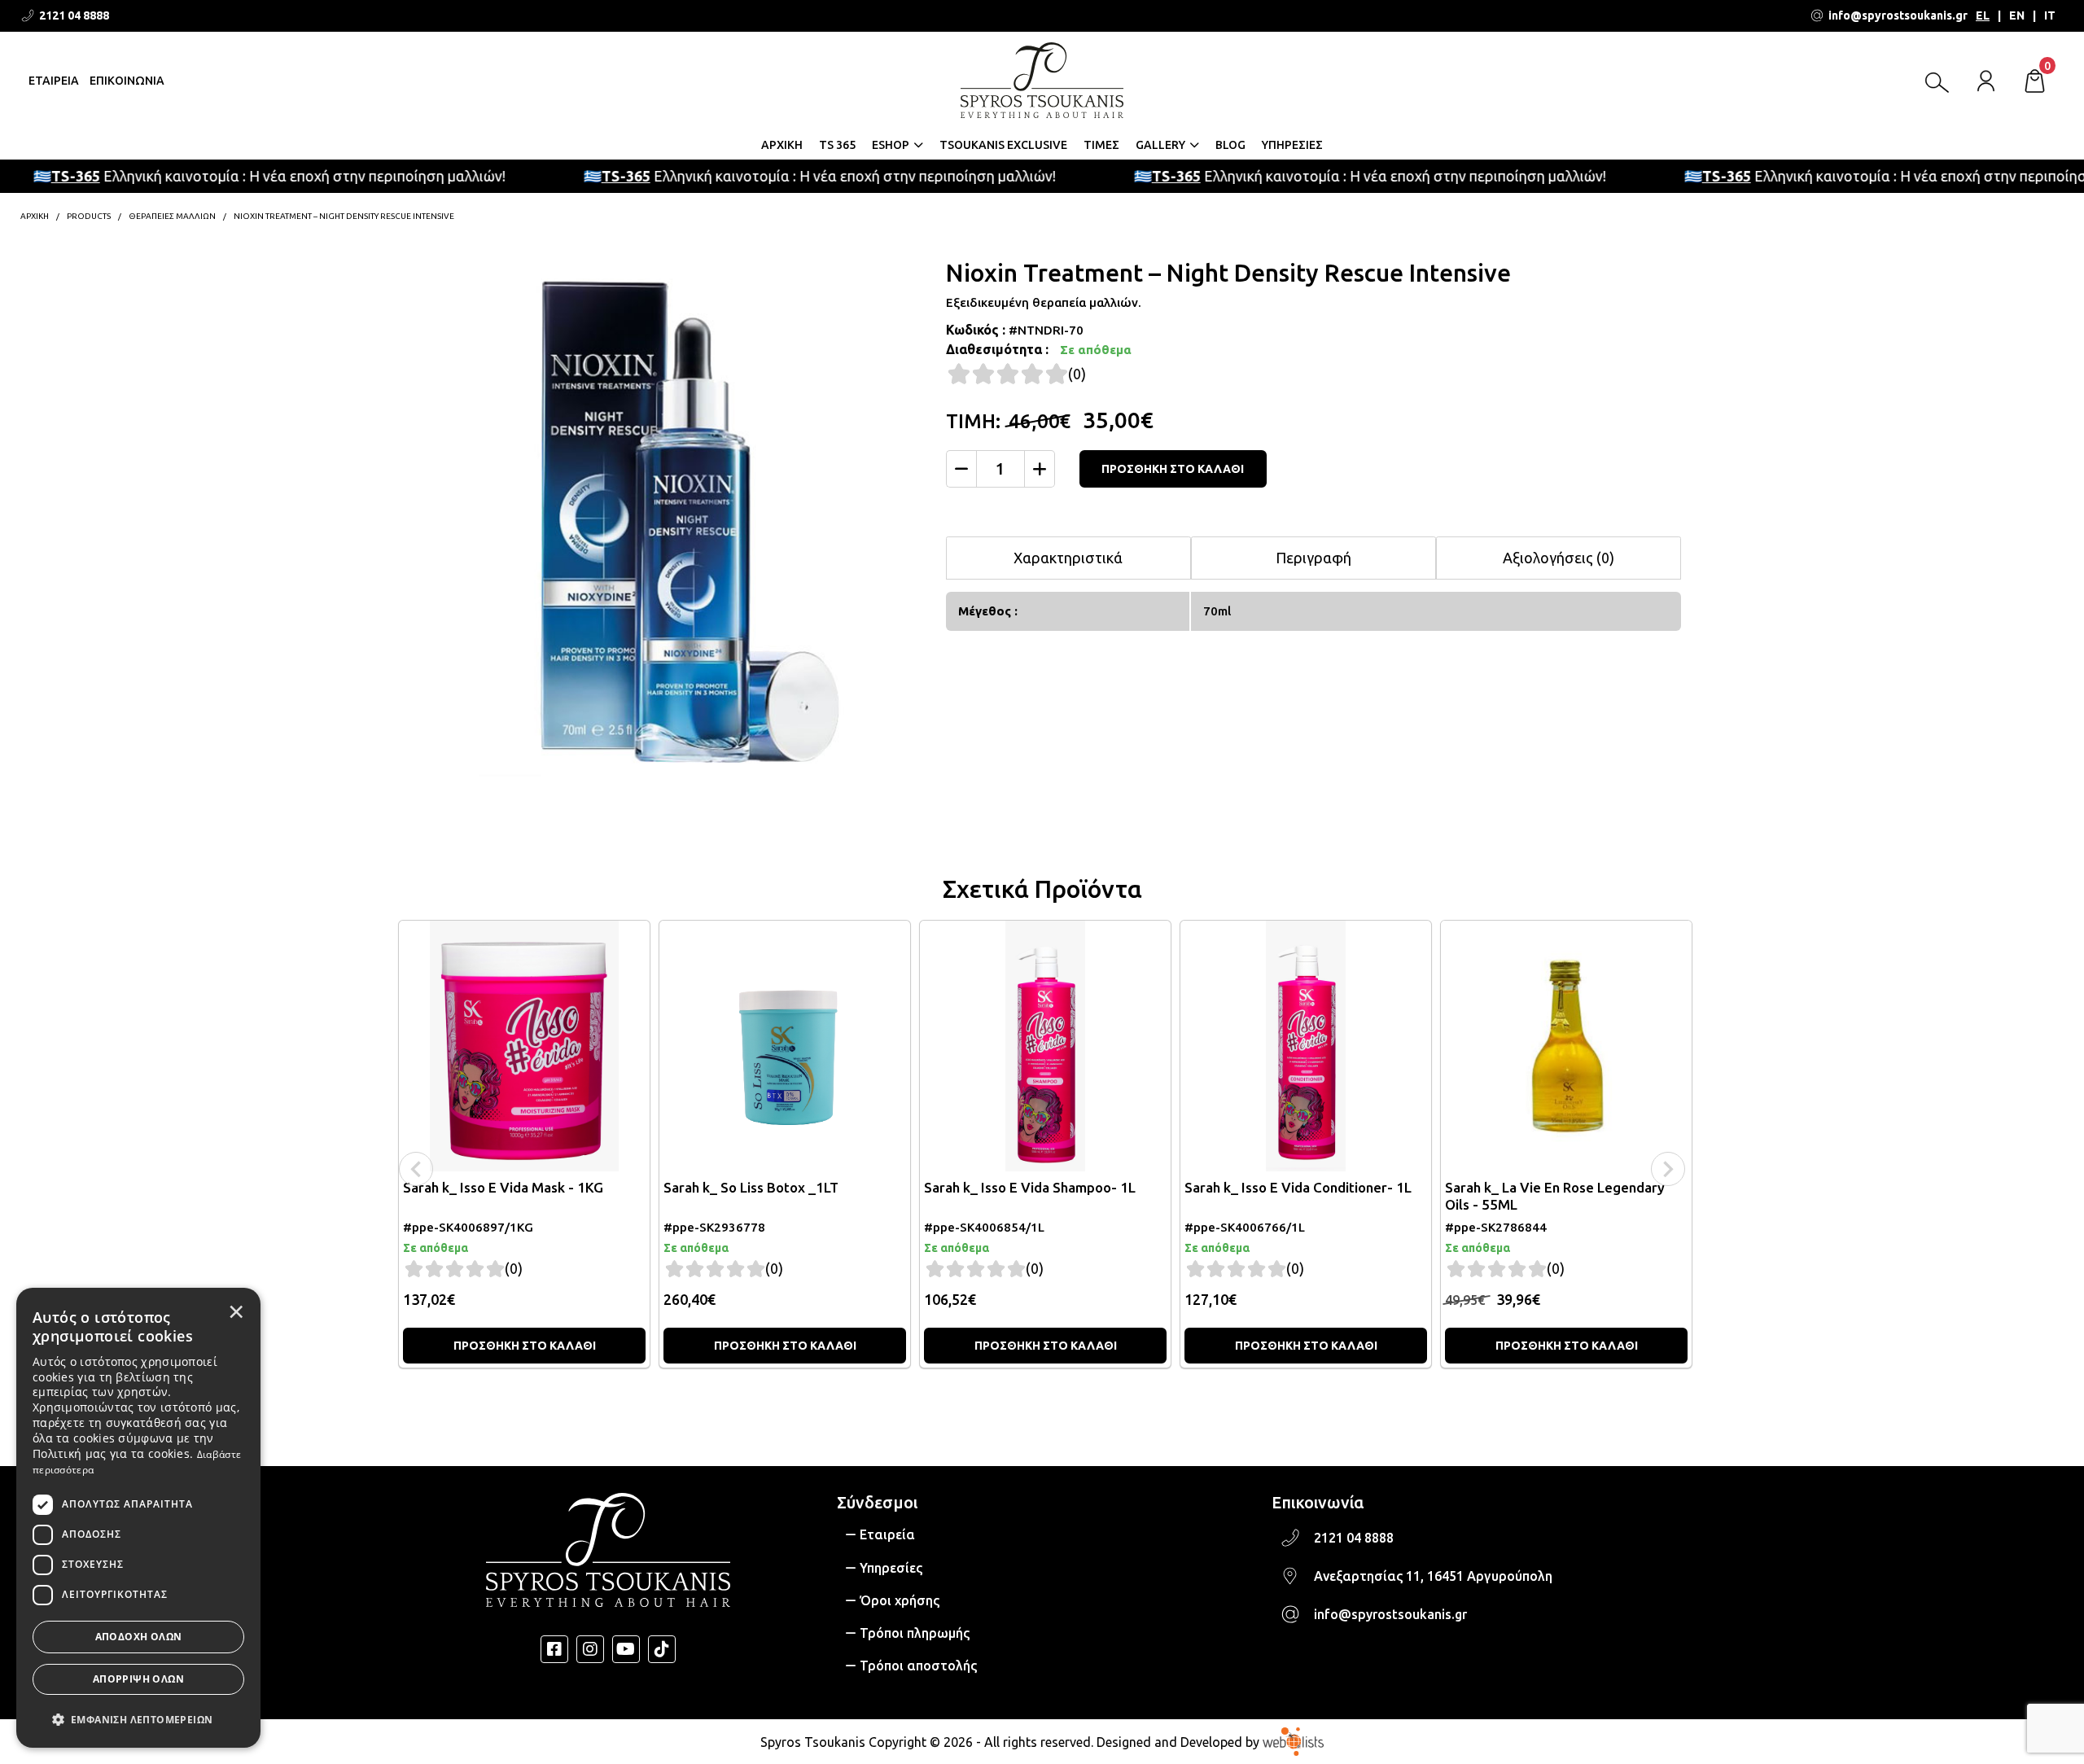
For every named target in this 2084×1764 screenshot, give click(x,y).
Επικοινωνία (1318, 1502)
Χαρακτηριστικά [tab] (1068, 558)
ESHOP (891, 145)
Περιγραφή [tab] (1313, 558)
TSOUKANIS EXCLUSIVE (1003, 145)
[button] (138, 1718)
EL (1983, 15)
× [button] (236, 1311)
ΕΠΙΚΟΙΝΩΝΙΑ (127, 81)
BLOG (1230, 145)
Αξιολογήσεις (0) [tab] (1559, 558)
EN (2017, 15)
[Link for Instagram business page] (590, 1649)
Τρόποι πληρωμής (915, 1633)
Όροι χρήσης (900, 1600)
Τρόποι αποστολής (918, 1666)
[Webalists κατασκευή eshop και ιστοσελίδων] (1293, 1741)
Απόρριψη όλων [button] (138, 1679)
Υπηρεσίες (891, 1568)
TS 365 (837, 145)
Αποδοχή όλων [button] (139, 1637)
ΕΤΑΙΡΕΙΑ (54, 81)
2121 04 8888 (1354, 1538)
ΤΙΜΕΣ (1101, 145)
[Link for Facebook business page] (554, 1649)
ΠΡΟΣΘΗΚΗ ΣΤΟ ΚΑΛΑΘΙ (1173, 469)
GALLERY (1160, 145)
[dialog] (138, 1518)
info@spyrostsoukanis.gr (1390, 1614)
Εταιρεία (887, 1534)
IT (2050, 15)
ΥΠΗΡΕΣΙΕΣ (1292, 145)
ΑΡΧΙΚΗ (782, 145)
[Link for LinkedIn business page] (626, 1649)
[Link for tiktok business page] (662, 1649)
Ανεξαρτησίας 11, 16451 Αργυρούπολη (1433, 1576)
